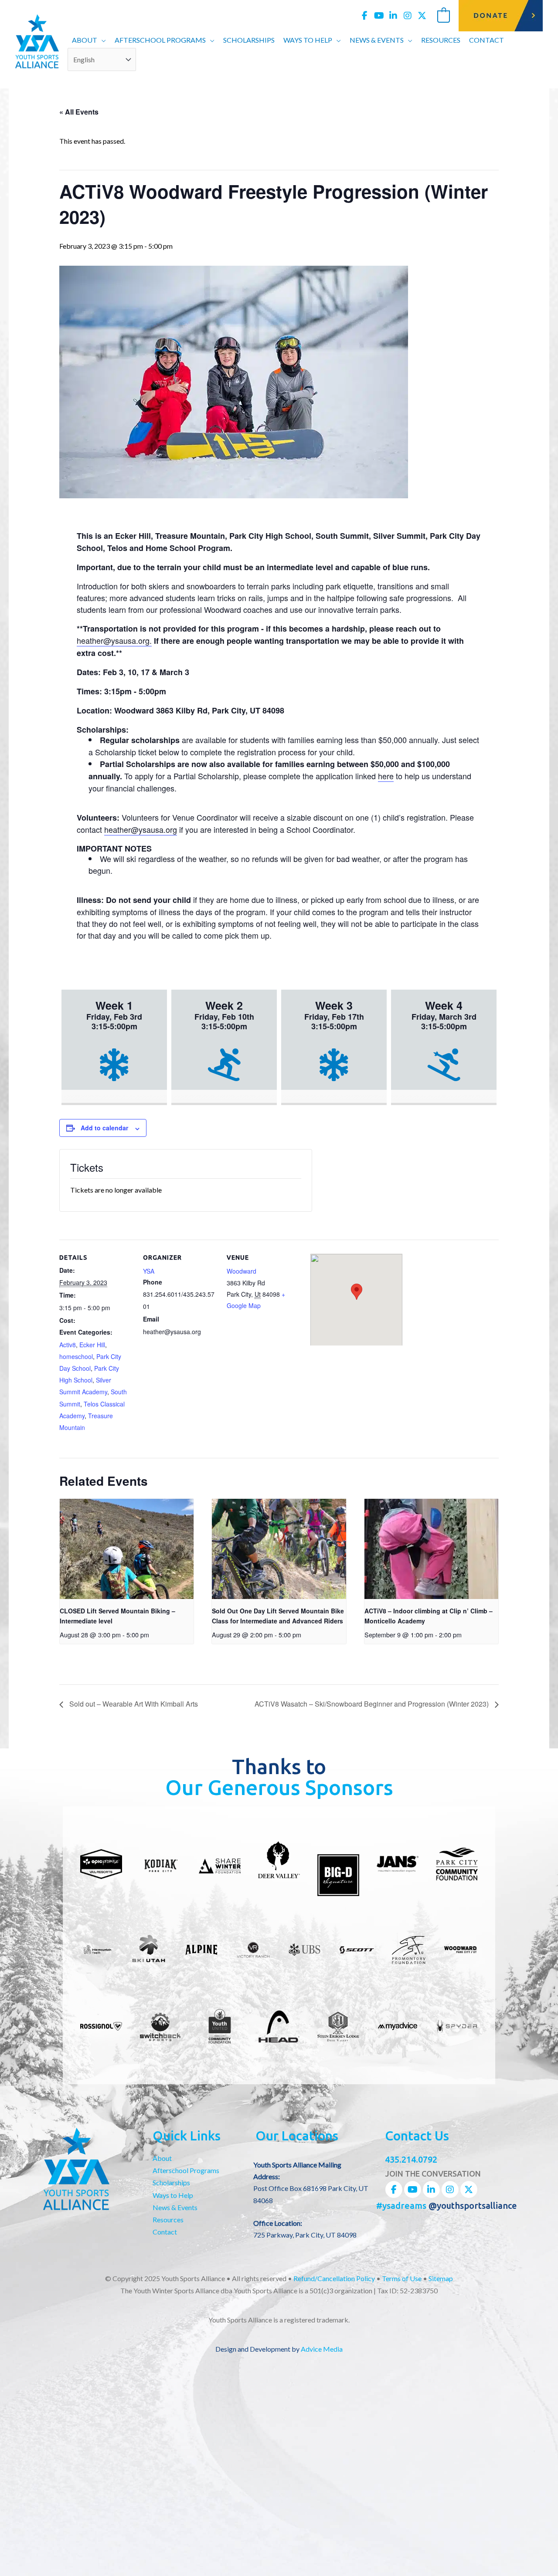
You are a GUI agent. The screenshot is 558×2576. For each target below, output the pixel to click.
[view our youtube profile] (379, 16)
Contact (165, 2232)
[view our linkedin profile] (393, 16)
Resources (168, 2219)
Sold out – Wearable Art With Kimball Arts (133, 1704)
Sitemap (441, 2278)
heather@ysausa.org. (114, 640)
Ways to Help (173, 2195)
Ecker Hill (92, 1345)
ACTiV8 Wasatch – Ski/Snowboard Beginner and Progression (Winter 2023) (373, 1704)
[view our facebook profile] (364, 16)
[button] (102, 40)
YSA (149, 1271)
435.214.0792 (411, 2159)
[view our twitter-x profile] (422, 16)
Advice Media (322, 2349)
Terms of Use (402, 2278)
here (386, 776)
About (162, 2158)
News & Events (175, 2207)
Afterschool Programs (186, 2170)
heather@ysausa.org (141, 829)
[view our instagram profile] (408, 16)
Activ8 (68, 1345)
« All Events (79, 112)
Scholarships (171, 2182)
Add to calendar (104, 1128)
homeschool (76, 1356)
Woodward (242, 1271)
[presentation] (127, 1549)
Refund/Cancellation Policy (334, 2278)
